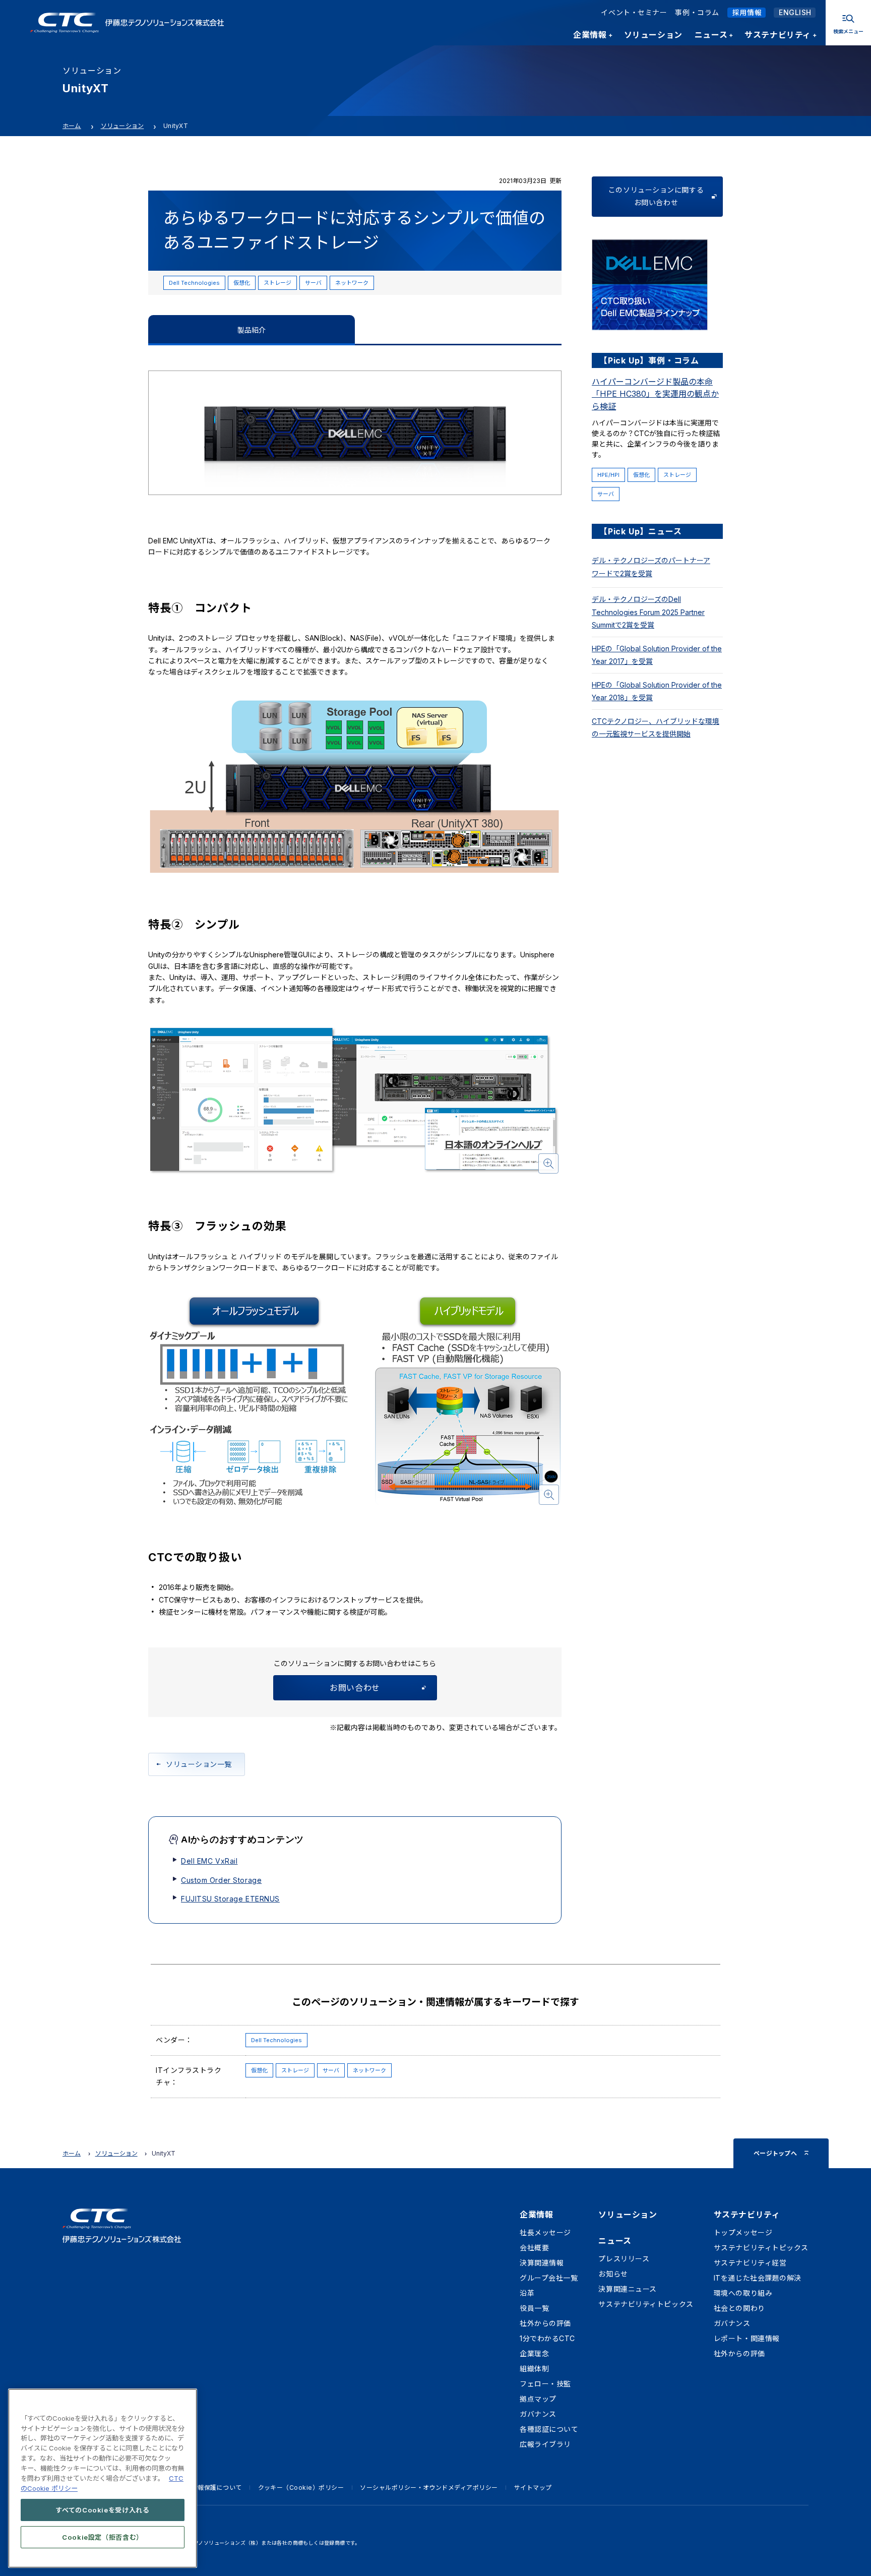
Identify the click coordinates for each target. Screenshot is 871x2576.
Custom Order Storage (221, 1880)
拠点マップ (538, 2399)
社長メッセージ (545, 2232)
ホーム (72, 126)
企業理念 (534, 2353)
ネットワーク (352, 283)
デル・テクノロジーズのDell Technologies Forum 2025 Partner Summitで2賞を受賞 (648, 612)
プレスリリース (624, 2259)
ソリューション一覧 (199, 1764)
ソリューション (122, 126)
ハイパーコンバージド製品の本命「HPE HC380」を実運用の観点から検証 (655, 394)
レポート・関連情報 (747, 2338)
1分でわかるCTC (547, 2338)
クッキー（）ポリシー (301, 2488)
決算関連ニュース (627, 2289)
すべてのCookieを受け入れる (103, 2509)
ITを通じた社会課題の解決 (758, 2278)
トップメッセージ (743, 2232)
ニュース (615, 2241)
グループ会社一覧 (549, 2278)
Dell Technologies (194, 283)
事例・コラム (697, 12)
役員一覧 (534, 2308)
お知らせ (613, 2274)
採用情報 (747, 12)
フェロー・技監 (545, 2384)
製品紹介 (252, 330)
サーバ (313, 283)
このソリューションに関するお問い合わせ (656, 196)
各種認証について (549, 2429)
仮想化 (242, 283)
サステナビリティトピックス (646, 2304)
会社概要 (534, 2248)
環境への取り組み (743, 2293)
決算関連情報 (542, 2263)
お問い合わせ (355, 1688)
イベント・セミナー (634, 12)
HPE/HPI (608, 475)
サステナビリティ (747, 2215)
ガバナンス (538, 2414)
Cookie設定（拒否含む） (103, 2537)
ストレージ (277, 283)
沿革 (527, 2293)
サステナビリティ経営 (750, 2263)
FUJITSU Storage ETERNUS (230, 1899)
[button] (355, 1101)
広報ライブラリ (545, 2444)
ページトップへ (775, 2153)
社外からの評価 (545, 2323)
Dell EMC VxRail (209, 1861)
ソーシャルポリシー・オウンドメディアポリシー (429, 2488)
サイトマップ (533, 2488)
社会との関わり (739, 2308)
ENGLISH (795, 12)
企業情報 (536, 2215)
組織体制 (534, 2369)
